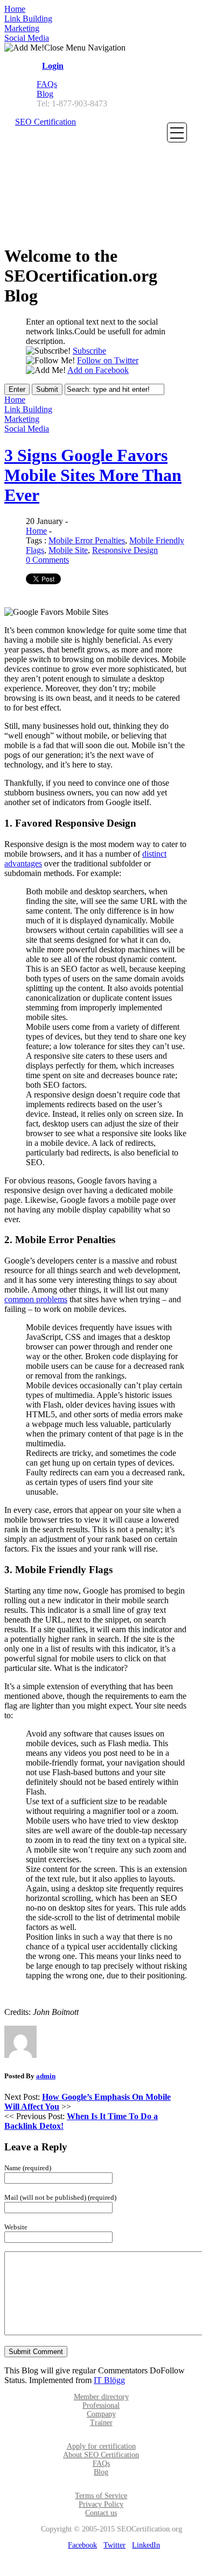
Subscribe (89, 351)
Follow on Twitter (108, 360)
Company (101, 2414)
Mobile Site (68, 550)
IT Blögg (109, 2380)
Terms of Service (101, 2496)
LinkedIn (146, 2545)
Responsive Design (125, 550)
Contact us (101, 2513)
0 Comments (47, 560)
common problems (36, 1299)
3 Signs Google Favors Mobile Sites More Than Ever (93, 475)
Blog (45, 94)
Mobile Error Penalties (87, 540)
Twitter (114, 2545)
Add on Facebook (98, 370)
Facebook (82, 2545)
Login (53, 66)
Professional (101, 2405)
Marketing (22, 28)
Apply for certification (101, 2446)
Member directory (101, 2397)
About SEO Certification (101, 2455)
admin (46, 2076)
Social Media (27, 38)
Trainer (101, 2423)
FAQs (47, 84)
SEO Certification (46, 122)
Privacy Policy (101, 2504)
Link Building (28, 19)
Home (15, 9)
